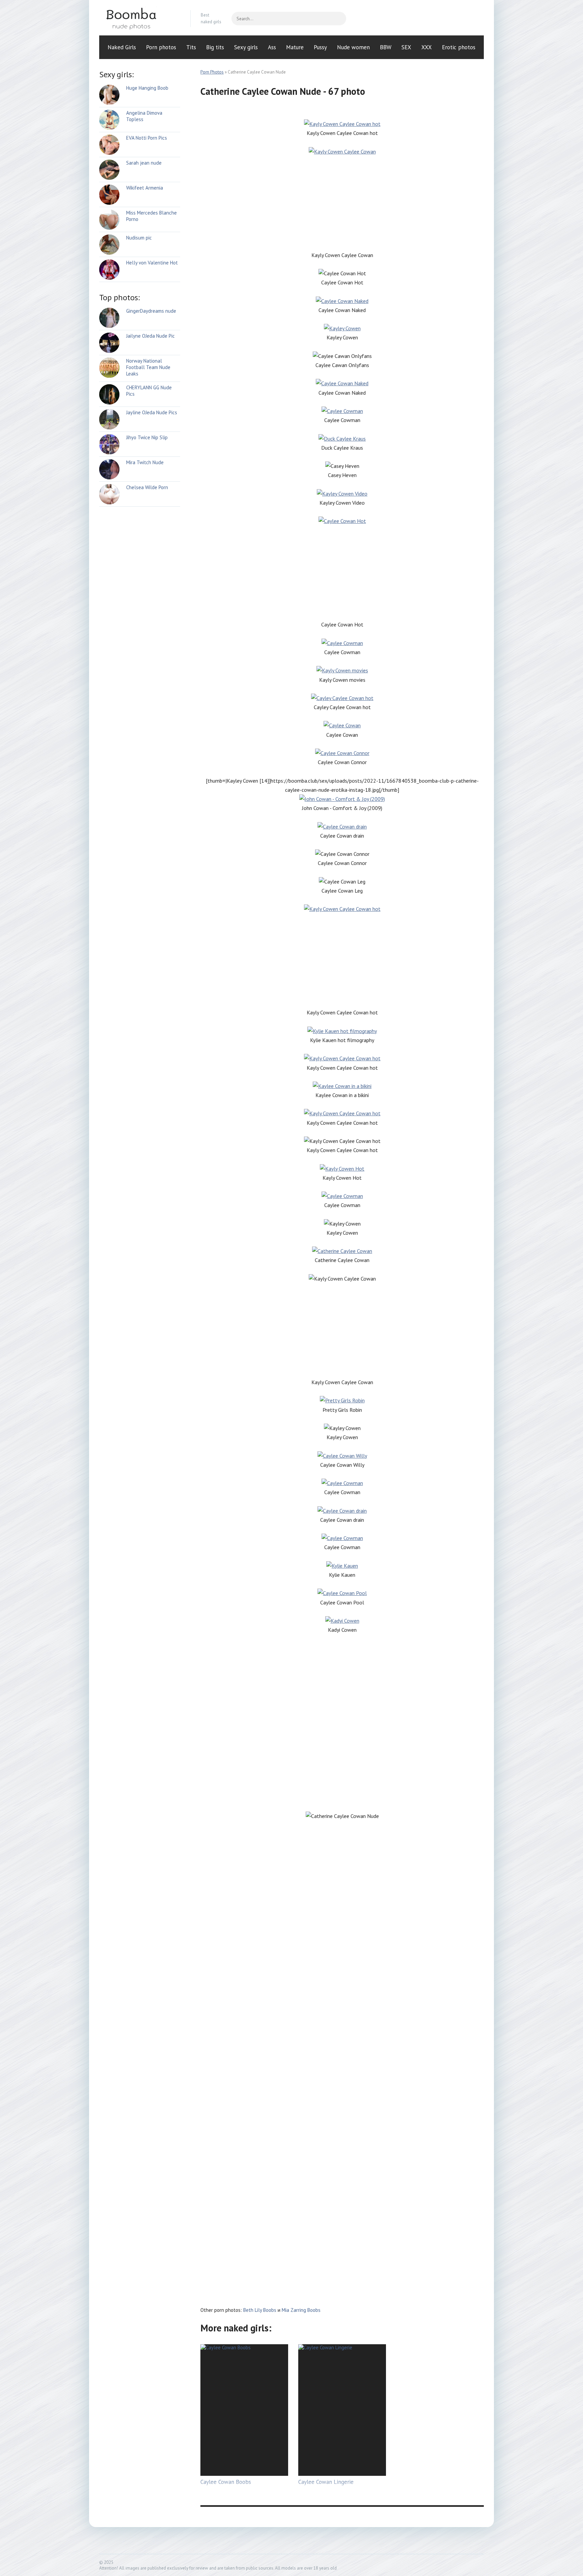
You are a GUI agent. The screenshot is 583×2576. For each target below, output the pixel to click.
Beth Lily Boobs (260, 2310)
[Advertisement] (342, 203)
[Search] (338, 19)
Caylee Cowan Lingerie (326, 2482)
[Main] (140, 19)
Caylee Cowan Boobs (226, 2482)
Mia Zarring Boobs (301, 2310)
